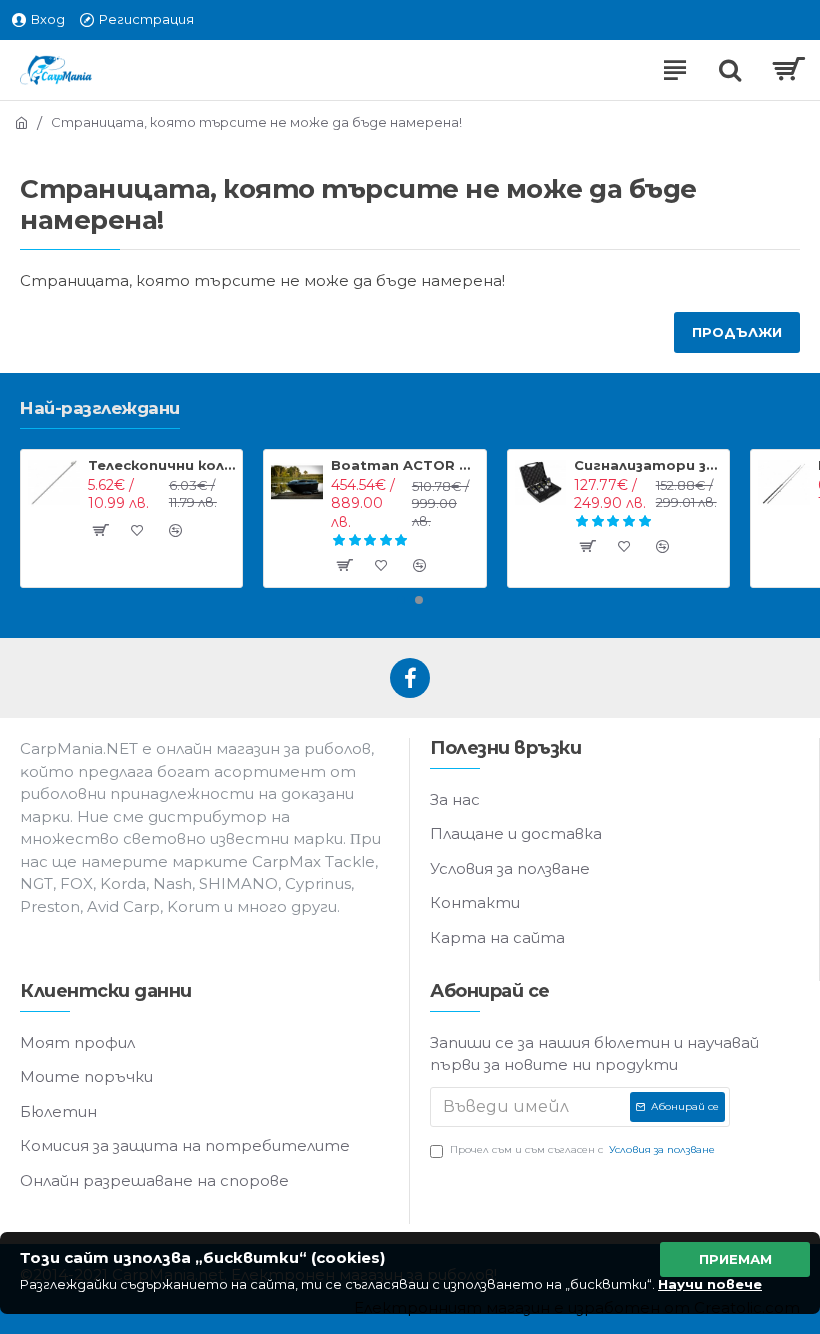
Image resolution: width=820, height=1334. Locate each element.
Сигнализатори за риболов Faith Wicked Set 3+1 (647, 465)
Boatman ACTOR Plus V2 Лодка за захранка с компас (404, 465)
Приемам (735, 1259)
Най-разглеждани (100, 408)
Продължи (737, 332)
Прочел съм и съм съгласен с (582, 1149)
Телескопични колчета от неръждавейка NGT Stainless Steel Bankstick (161, 465)
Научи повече (710, 1284)
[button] (401, 600)
